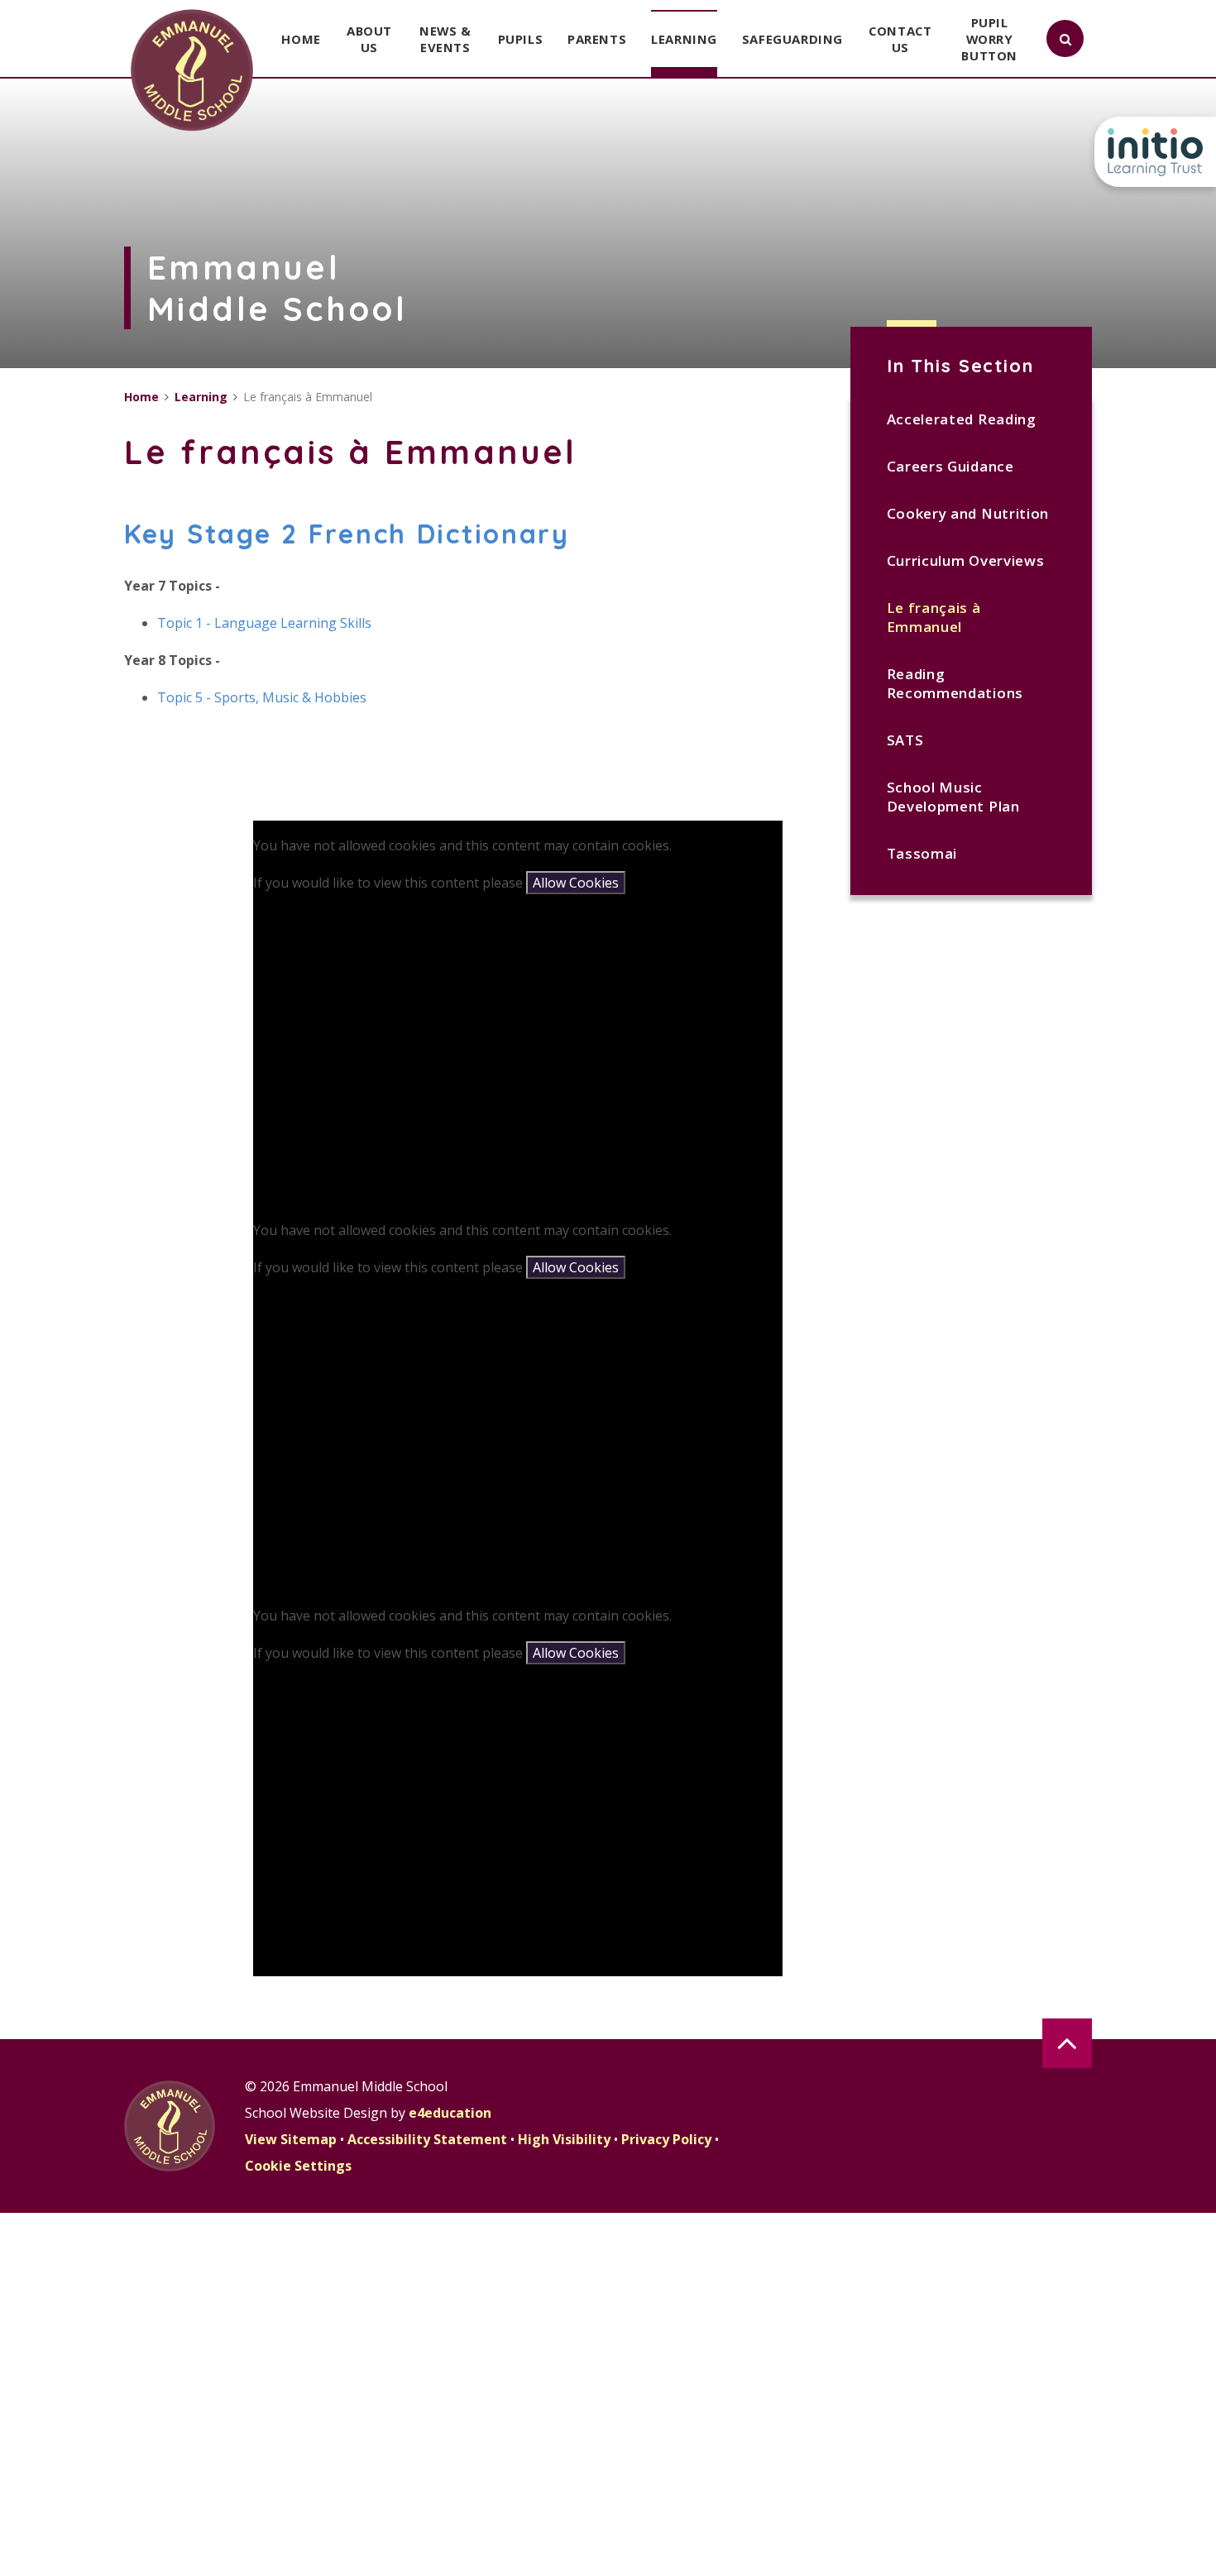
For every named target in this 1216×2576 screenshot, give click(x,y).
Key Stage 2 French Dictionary (347, 534)
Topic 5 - (186, 697)
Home (141, 397)
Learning (201, 397)
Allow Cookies (576, 883)
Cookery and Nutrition (968, 513)
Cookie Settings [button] (298, 2166)
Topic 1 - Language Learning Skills (266, 623)
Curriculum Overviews (966, 560)
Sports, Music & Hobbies (290, 697)
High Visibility (564, 2139)
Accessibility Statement (427, 2139)
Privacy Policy (666, 2139)
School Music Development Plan (953, 797)
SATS (905, 740)
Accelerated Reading (962, 419)
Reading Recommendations (955, 683)
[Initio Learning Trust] (1155, 152)
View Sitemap (291, 2139)
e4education (450, 2113)
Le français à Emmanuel (934, 617)
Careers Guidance (950, 466)
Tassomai (922, 853)
